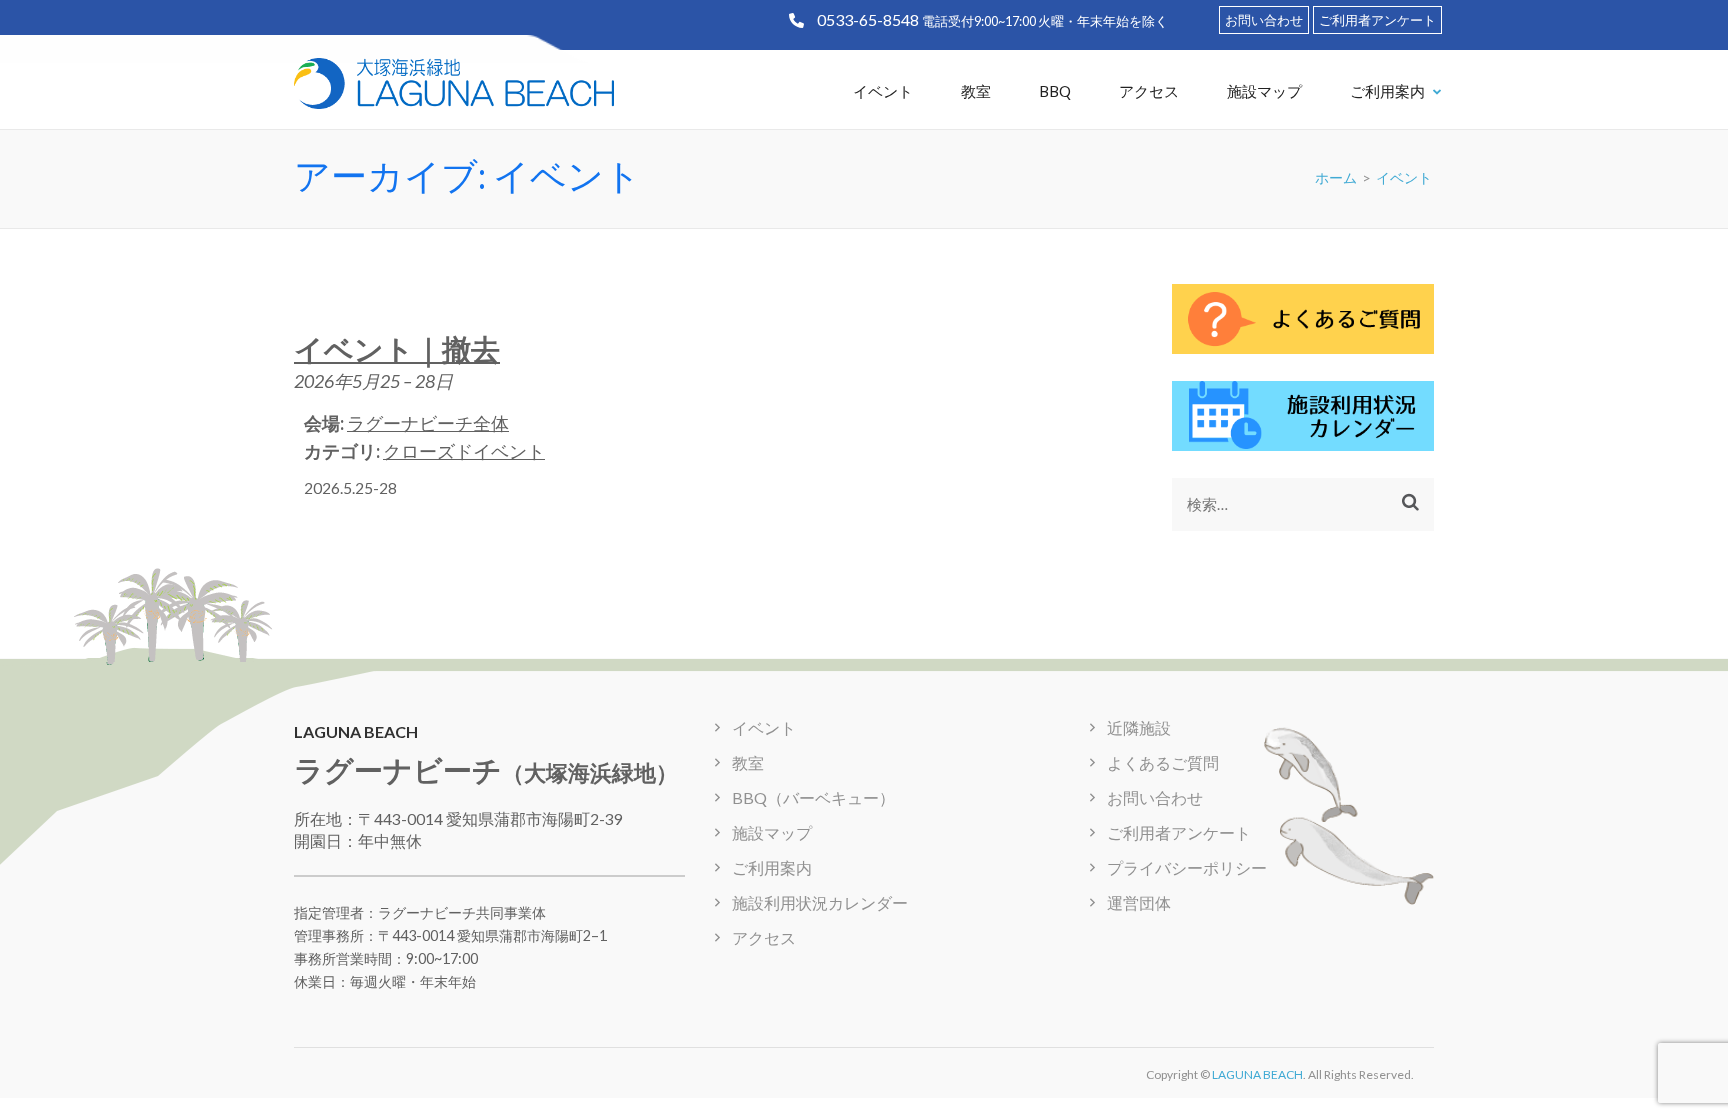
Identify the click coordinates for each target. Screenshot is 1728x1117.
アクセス (1149, 91)
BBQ (1055, 91)
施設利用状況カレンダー (820, 902)
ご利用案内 (1387, 91)
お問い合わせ (1264, 20)
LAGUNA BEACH (1257, 1074)
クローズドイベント (464, 451)
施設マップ (1264, 91)
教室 (976, 91)
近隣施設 (1139, 727)
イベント (883, 91)
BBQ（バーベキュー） (813, 797)
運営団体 (1139, 902)
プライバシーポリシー (1187, 867)
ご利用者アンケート (1377, 20)
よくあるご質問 (1163, 762)
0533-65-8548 (868, 19)
